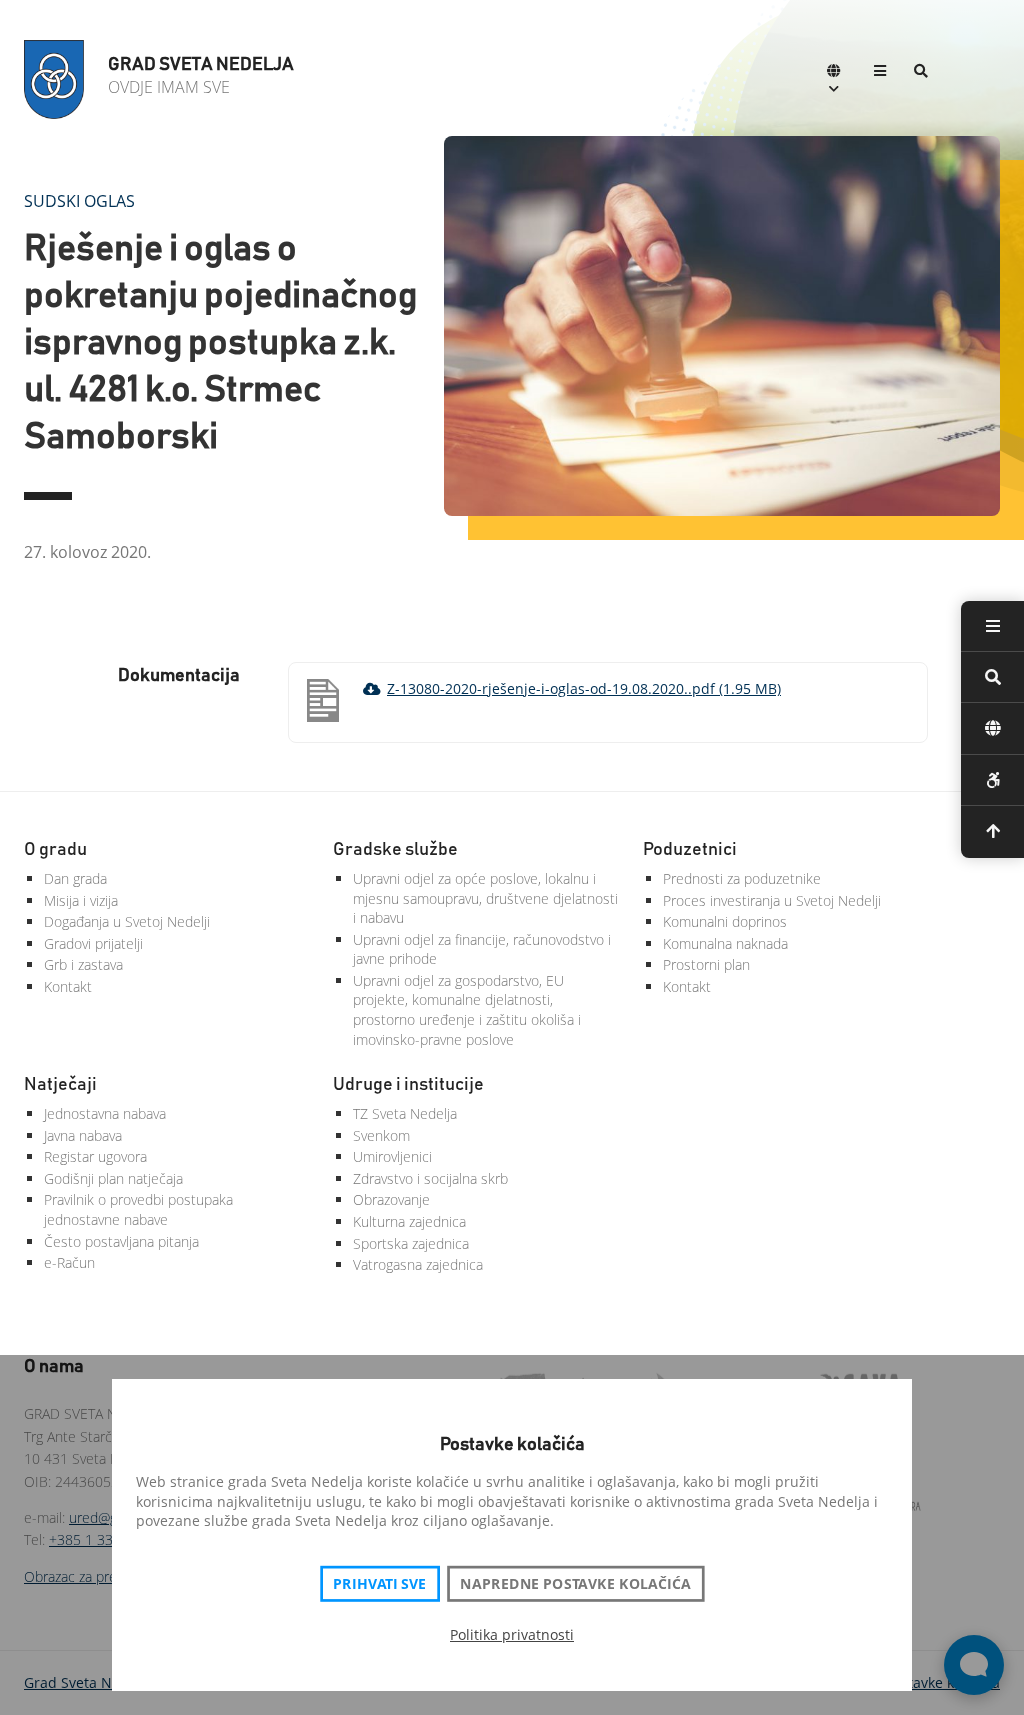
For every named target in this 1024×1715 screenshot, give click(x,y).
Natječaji (60, 1085)
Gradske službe (395, 850)
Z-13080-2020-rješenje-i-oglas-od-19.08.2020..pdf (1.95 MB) (584, 688)
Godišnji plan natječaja (113, 1178)
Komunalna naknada (725, 943)
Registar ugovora (95, 1156)
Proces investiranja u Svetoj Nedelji (772, 900)
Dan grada (75, 878)
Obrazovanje (391, 1199)
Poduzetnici (690, 850)
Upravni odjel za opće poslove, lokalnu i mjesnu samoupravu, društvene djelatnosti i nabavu (485, 898)
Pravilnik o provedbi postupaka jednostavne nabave (138, 1209)
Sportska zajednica (411, 1243)
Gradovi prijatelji (93, 943)
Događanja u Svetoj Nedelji (127, 921)
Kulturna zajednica (409, 1221)
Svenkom (381, 1135)
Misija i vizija (81, 900)
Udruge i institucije (408, 1085)
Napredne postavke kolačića (575, 1584)
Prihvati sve (379, 1584)
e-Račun (69, 1262)
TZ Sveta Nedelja (405, 1113)
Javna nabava (83, 1135)
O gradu (55, 850)
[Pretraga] (921, 72)
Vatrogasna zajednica (418, 1264)
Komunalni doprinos (725, 921)
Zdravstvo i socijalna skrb (430, 1178)
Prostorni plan (706, 964)
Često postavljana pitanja (121, 1241)
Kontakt (68, 986)
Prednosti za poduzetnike (742, 878)
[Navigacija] (880, 72)
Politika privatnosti (512, 1634)
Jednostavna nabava (105, 1113)
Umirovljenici (392, 1156)
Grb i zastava (83, 964)
